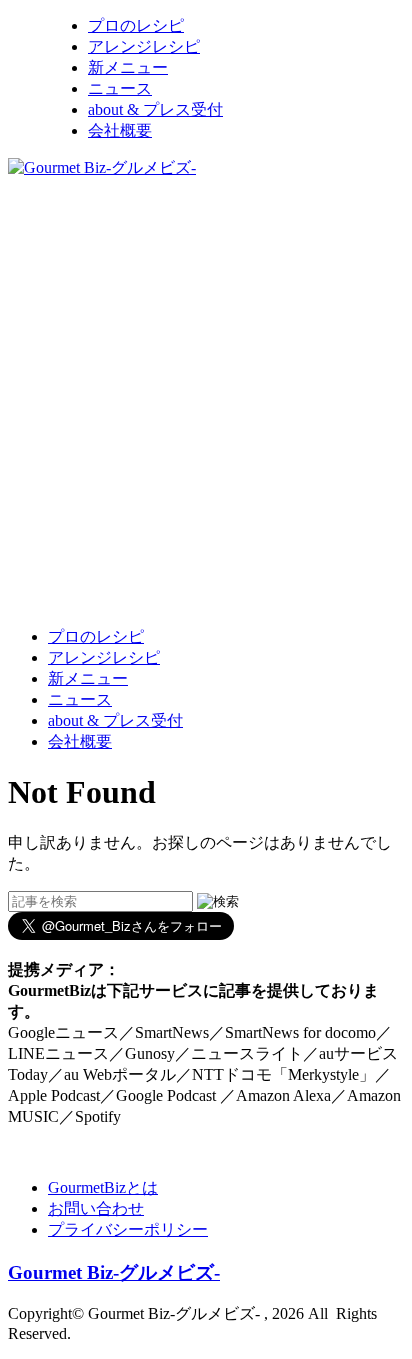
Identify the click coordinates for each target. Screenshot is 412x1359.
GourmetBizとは (103, 1187)
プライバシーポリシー (128, 1229)
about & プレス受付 (155, 109)
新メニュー (128, 67)
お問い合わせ (96, 1208)
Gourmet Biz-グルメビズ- (114, 1272)
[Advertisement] (206, 401)
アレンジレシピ (144, 46)
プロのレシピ (136, 25)
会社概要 (120, 130)
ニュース (120, 88)
